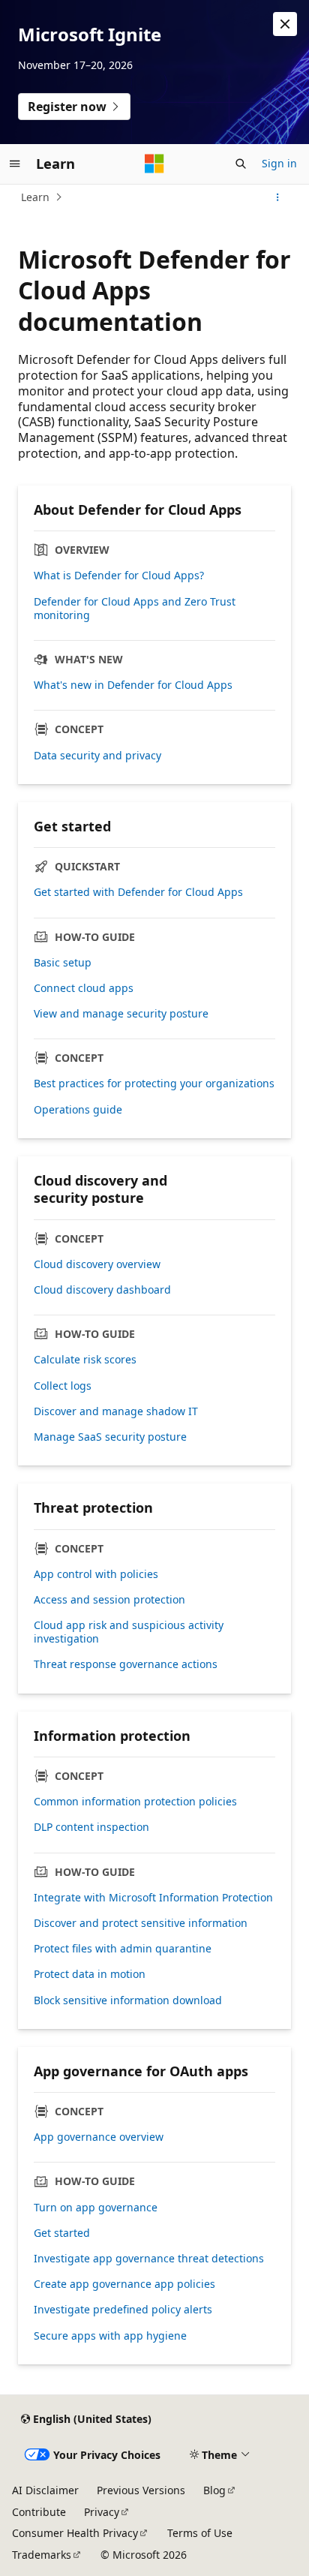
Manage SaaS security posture (110, 1437)
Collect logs (63, 1386)
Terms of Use (200, 2533)
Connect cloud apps (84, 988)
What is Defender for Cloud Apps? (119, 576)
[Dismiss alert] (285, 24)
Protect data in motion (90, 1974)
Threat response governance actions (126, 1664)
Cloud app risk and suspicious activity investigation (129, 1632)
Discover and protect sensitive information (141, 1923)
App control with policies (96, 1574)
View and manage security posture (121, 1014)
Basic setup (63, 963)
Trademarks (42, 2555)
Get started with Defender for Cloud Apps (138, 892)
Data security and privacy (97, 756)
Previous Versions (141, 2490)
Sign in (279, 163)
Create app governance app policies (124, 2284)
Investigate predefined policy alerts (123, 2310)
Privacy (102, 2512)
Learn (35, 197)
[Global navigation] (15, 164)
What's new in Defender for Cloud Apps (133, 685)
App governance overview (99, 2137)
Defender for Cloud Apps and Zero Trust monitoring (135, 609)
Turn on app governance (96, 2208)
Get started (62, 2233)
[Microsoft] (154, 164)
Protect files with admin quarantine (123, 1949)
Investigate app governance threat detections (149, 2259)
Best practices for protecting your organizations (154, 1084)
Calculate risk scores (85, 1360)
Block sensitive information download (128, 2000)
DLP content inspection (91, 1827)
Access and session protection (109, 1600)
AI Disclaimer (45, 2490)
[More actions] (278, 197)
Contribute (39, 2512)
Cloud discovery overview (97, 1264)
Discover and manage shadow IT (116, 1411)
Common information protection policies (135, 1802)
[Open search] (241, 164)
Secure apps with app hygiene (110, 2336)
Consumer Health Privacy (75, 2533)
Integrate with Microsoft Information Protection (153, 1898)
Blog (214, 2490)
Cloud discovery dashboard (102, 1290)
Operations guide (78, 1110)
